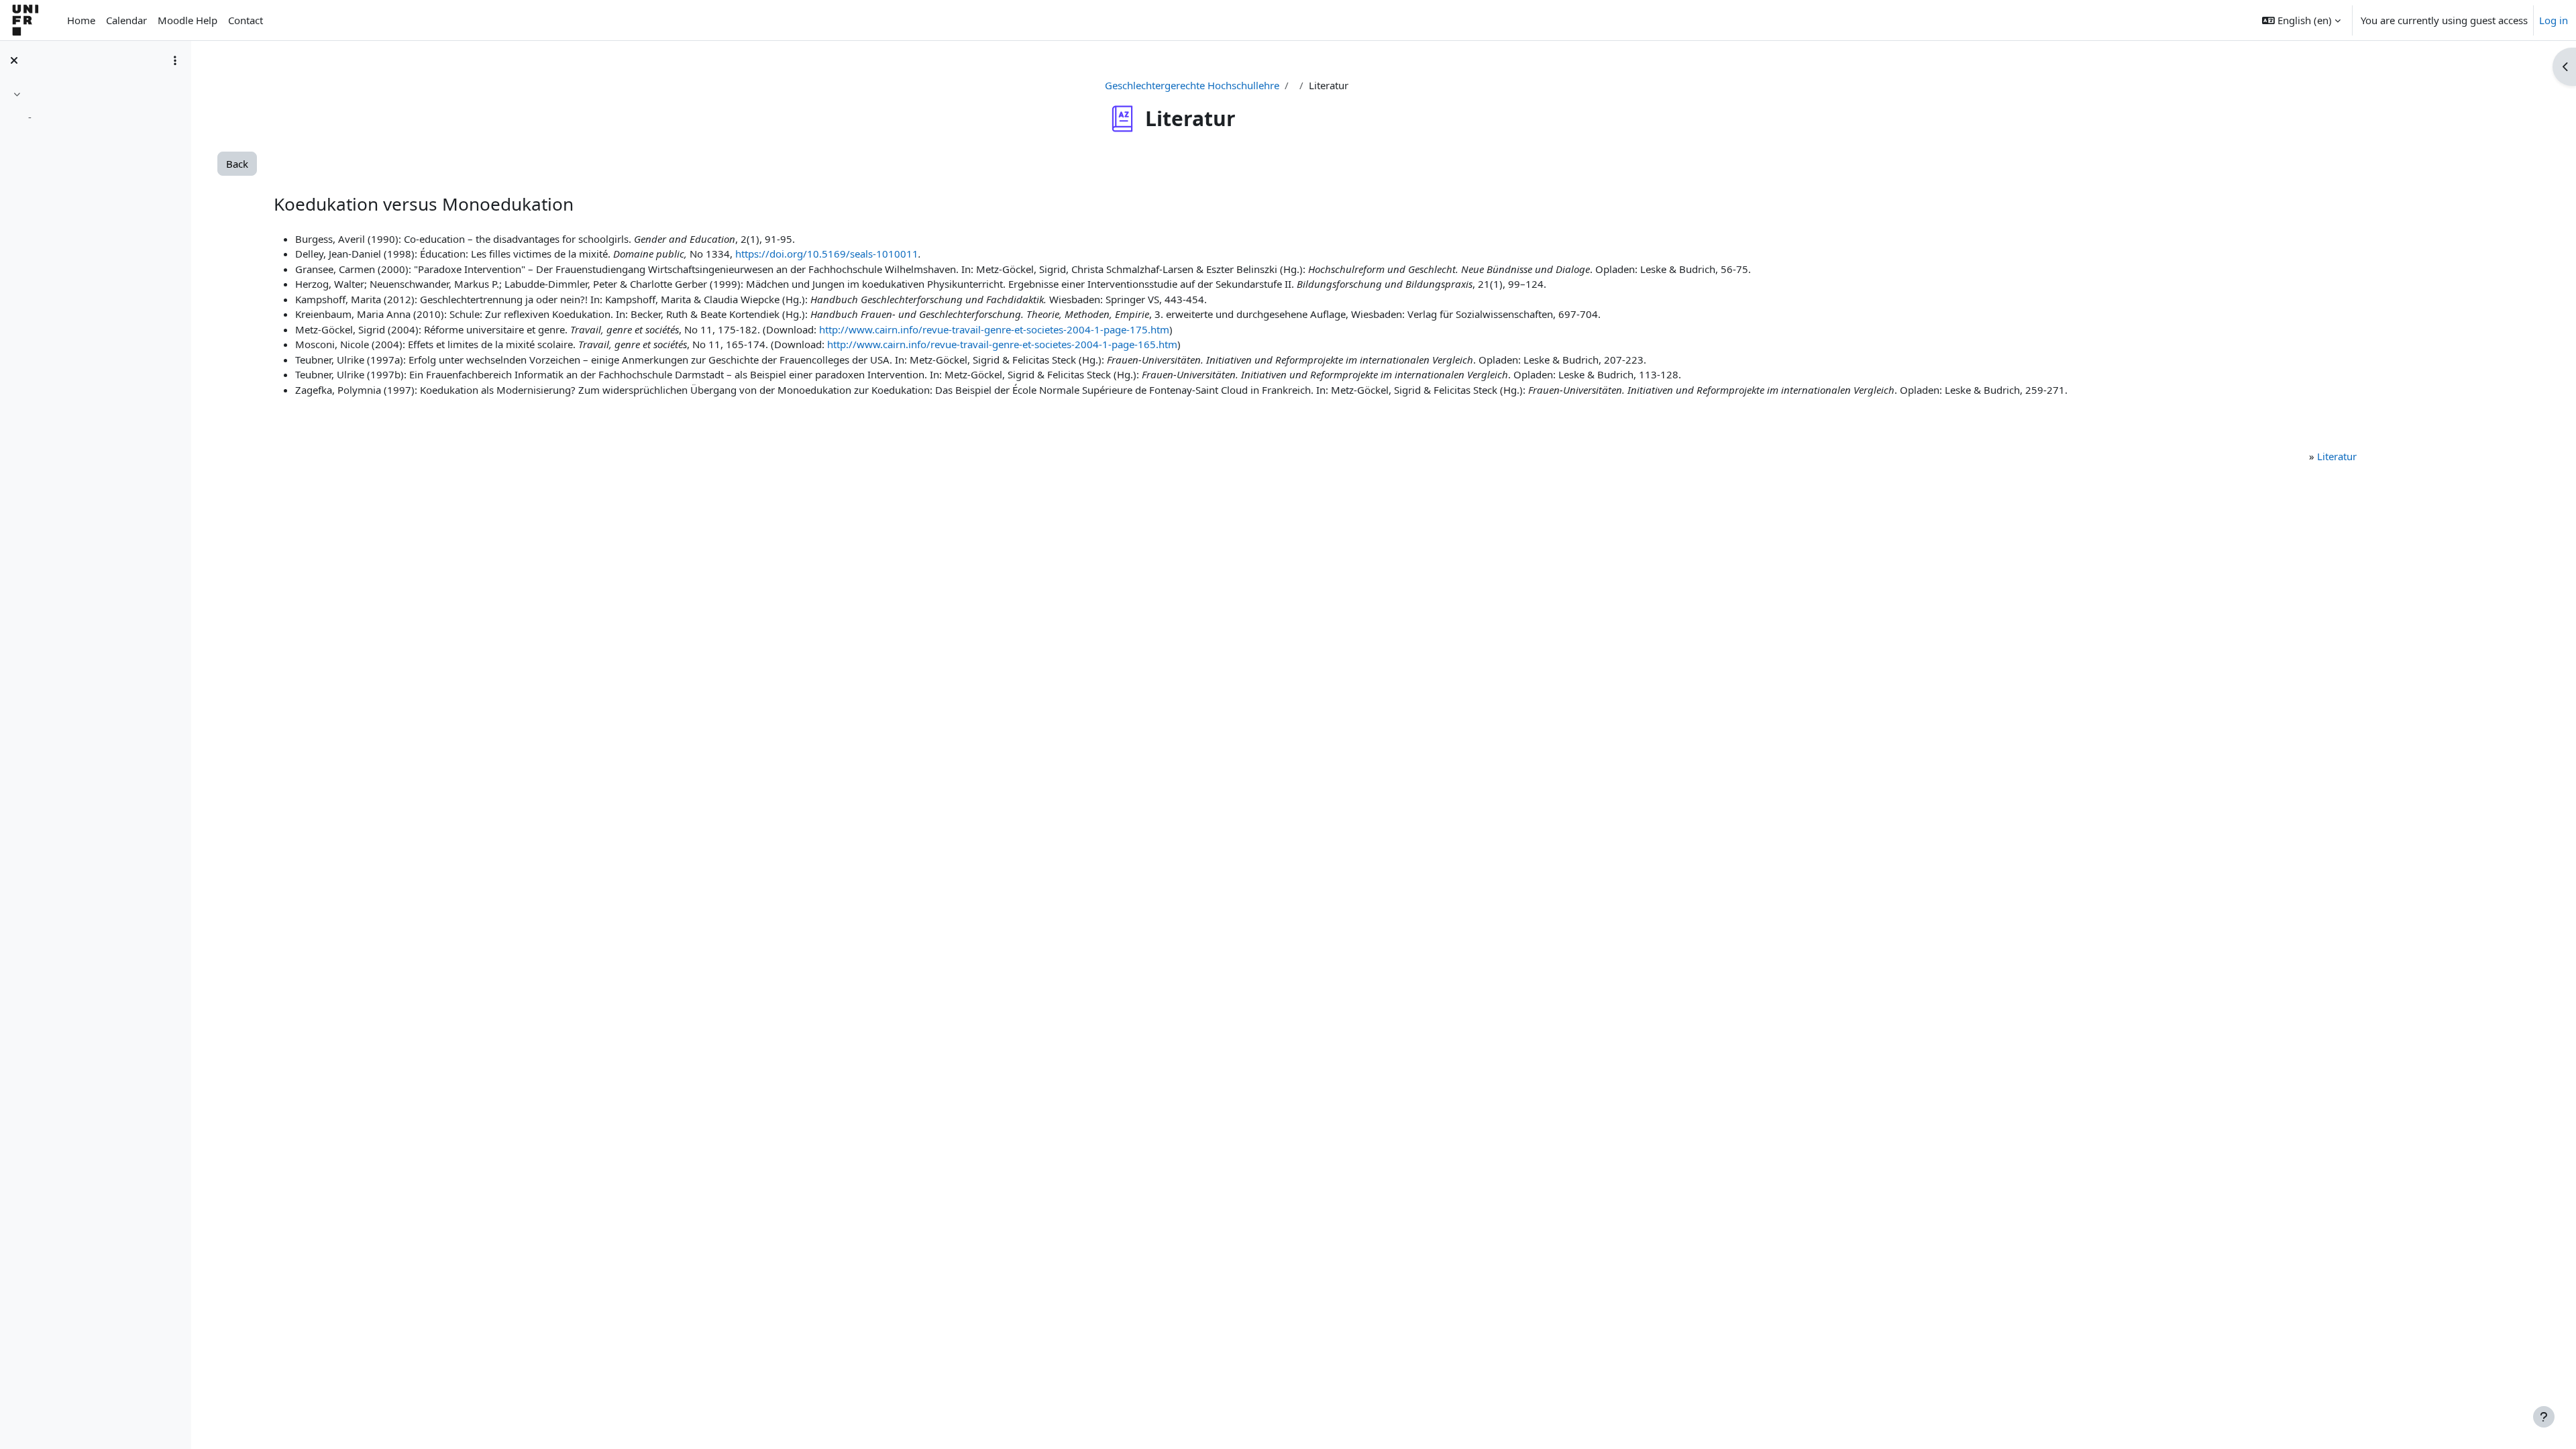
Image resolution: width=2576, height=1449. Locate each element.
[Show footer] (2544, 1417)
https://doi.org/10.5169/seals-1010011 (827, 254)
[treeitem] (95, 108)
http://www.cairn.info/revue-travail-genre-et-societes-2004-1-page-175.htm (994, 329)
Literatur (2337, 456)
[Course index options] (175, 60)
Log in (2554, 20)
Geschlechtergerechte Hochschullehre (1192, 85)
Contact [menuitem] (246, 20)
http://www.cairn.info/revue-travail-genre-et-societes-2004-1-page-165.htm (1002, 344)
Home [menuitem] (81, 20)
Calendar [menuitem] (126, 20)
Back (237, 164)
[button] (2301, 20)
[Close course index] (14, 60)
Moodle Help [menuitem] (187, 20)
